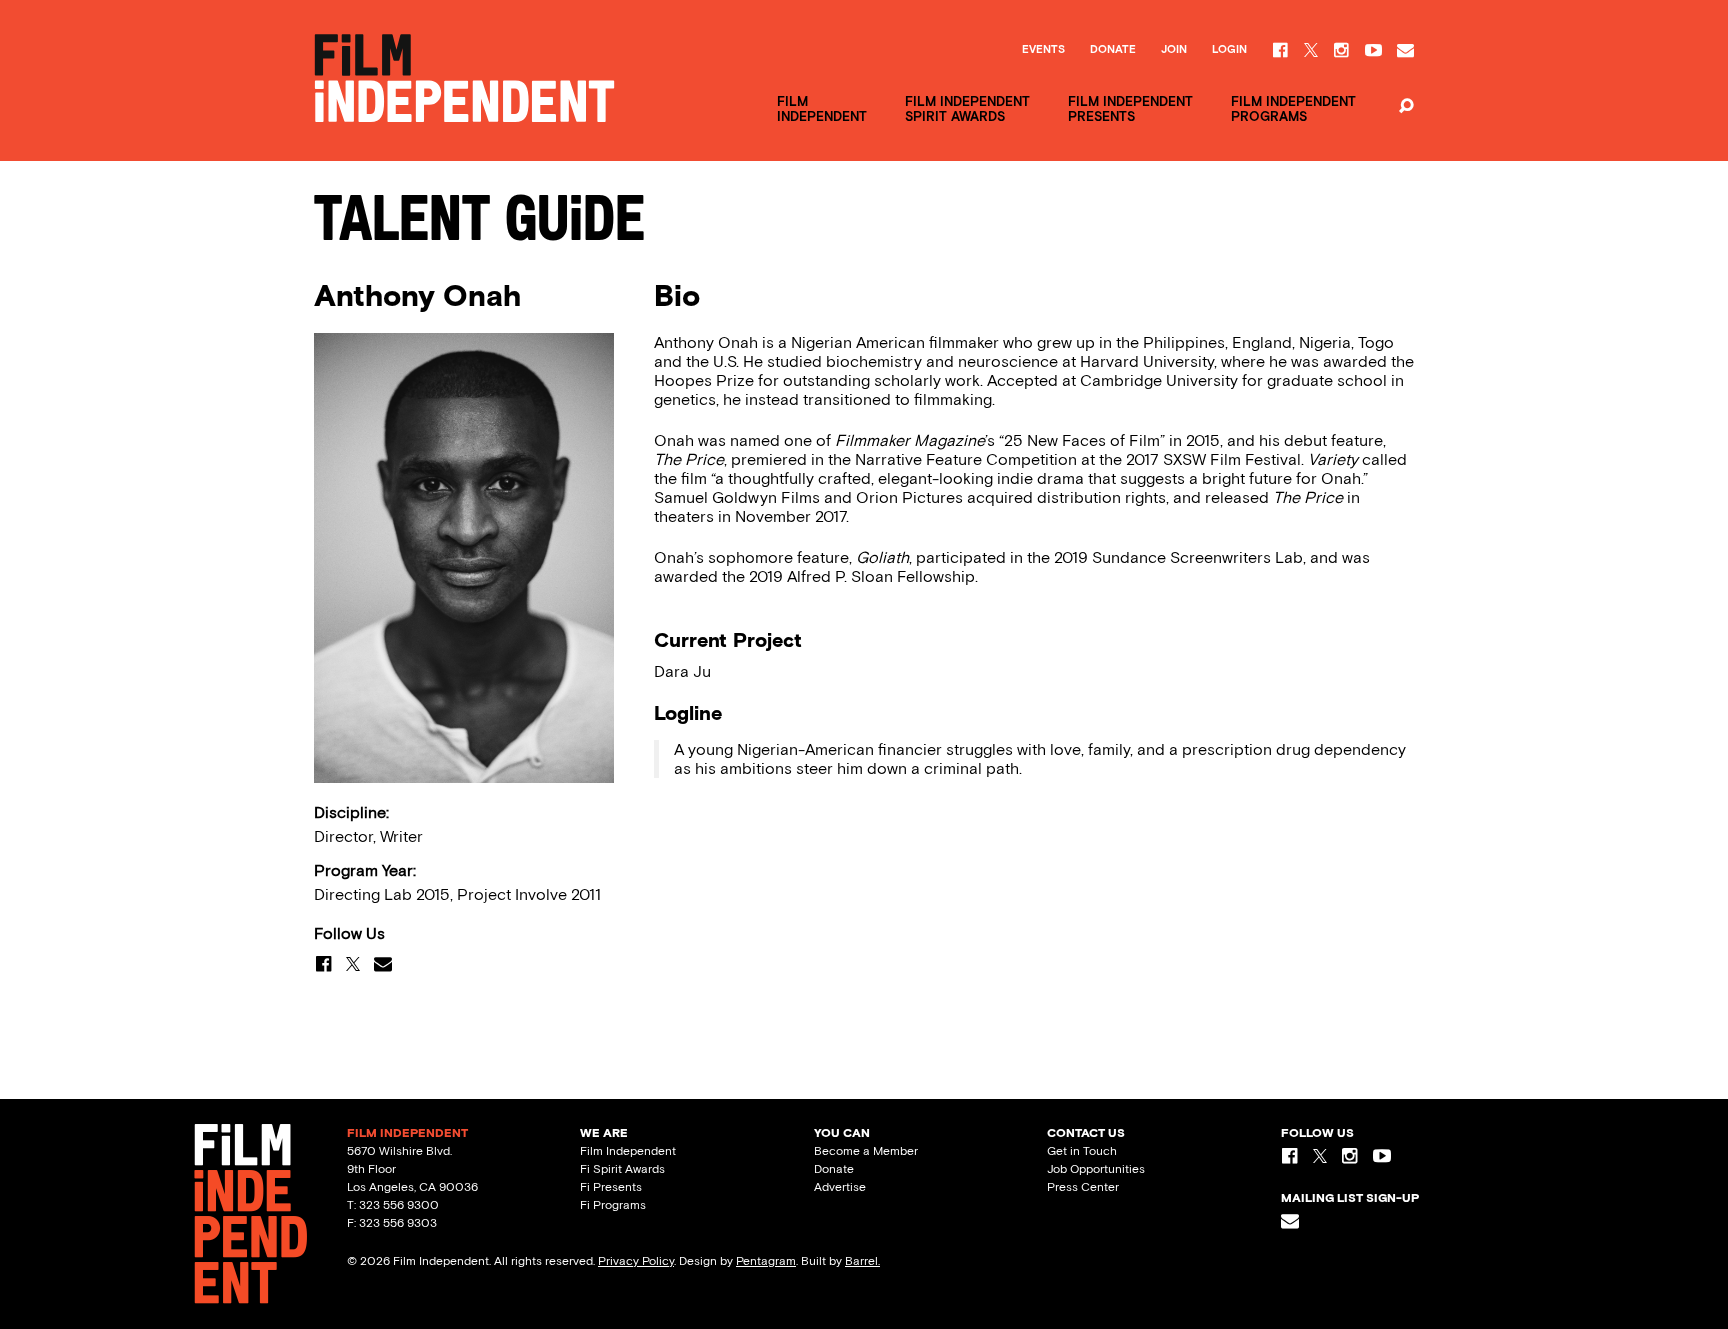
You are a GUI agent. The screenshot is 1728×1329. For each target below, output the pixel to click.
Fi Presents (611, 1187)
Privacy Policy (636, 1261)
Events (1043, 50)
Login (1229, 50)
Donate (1113, 50)
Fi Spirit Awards (622, 1169)
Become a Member (866, 1151)
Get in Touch (1082, 1151)
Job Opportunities (1096, 1169)
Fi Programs (613, 1205)
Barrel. (862, 1261)
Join (1174, 50)
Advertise (840, 1187)
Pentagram (766, 1261)
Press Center (1083, 1187)
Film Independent (628, 1151)
